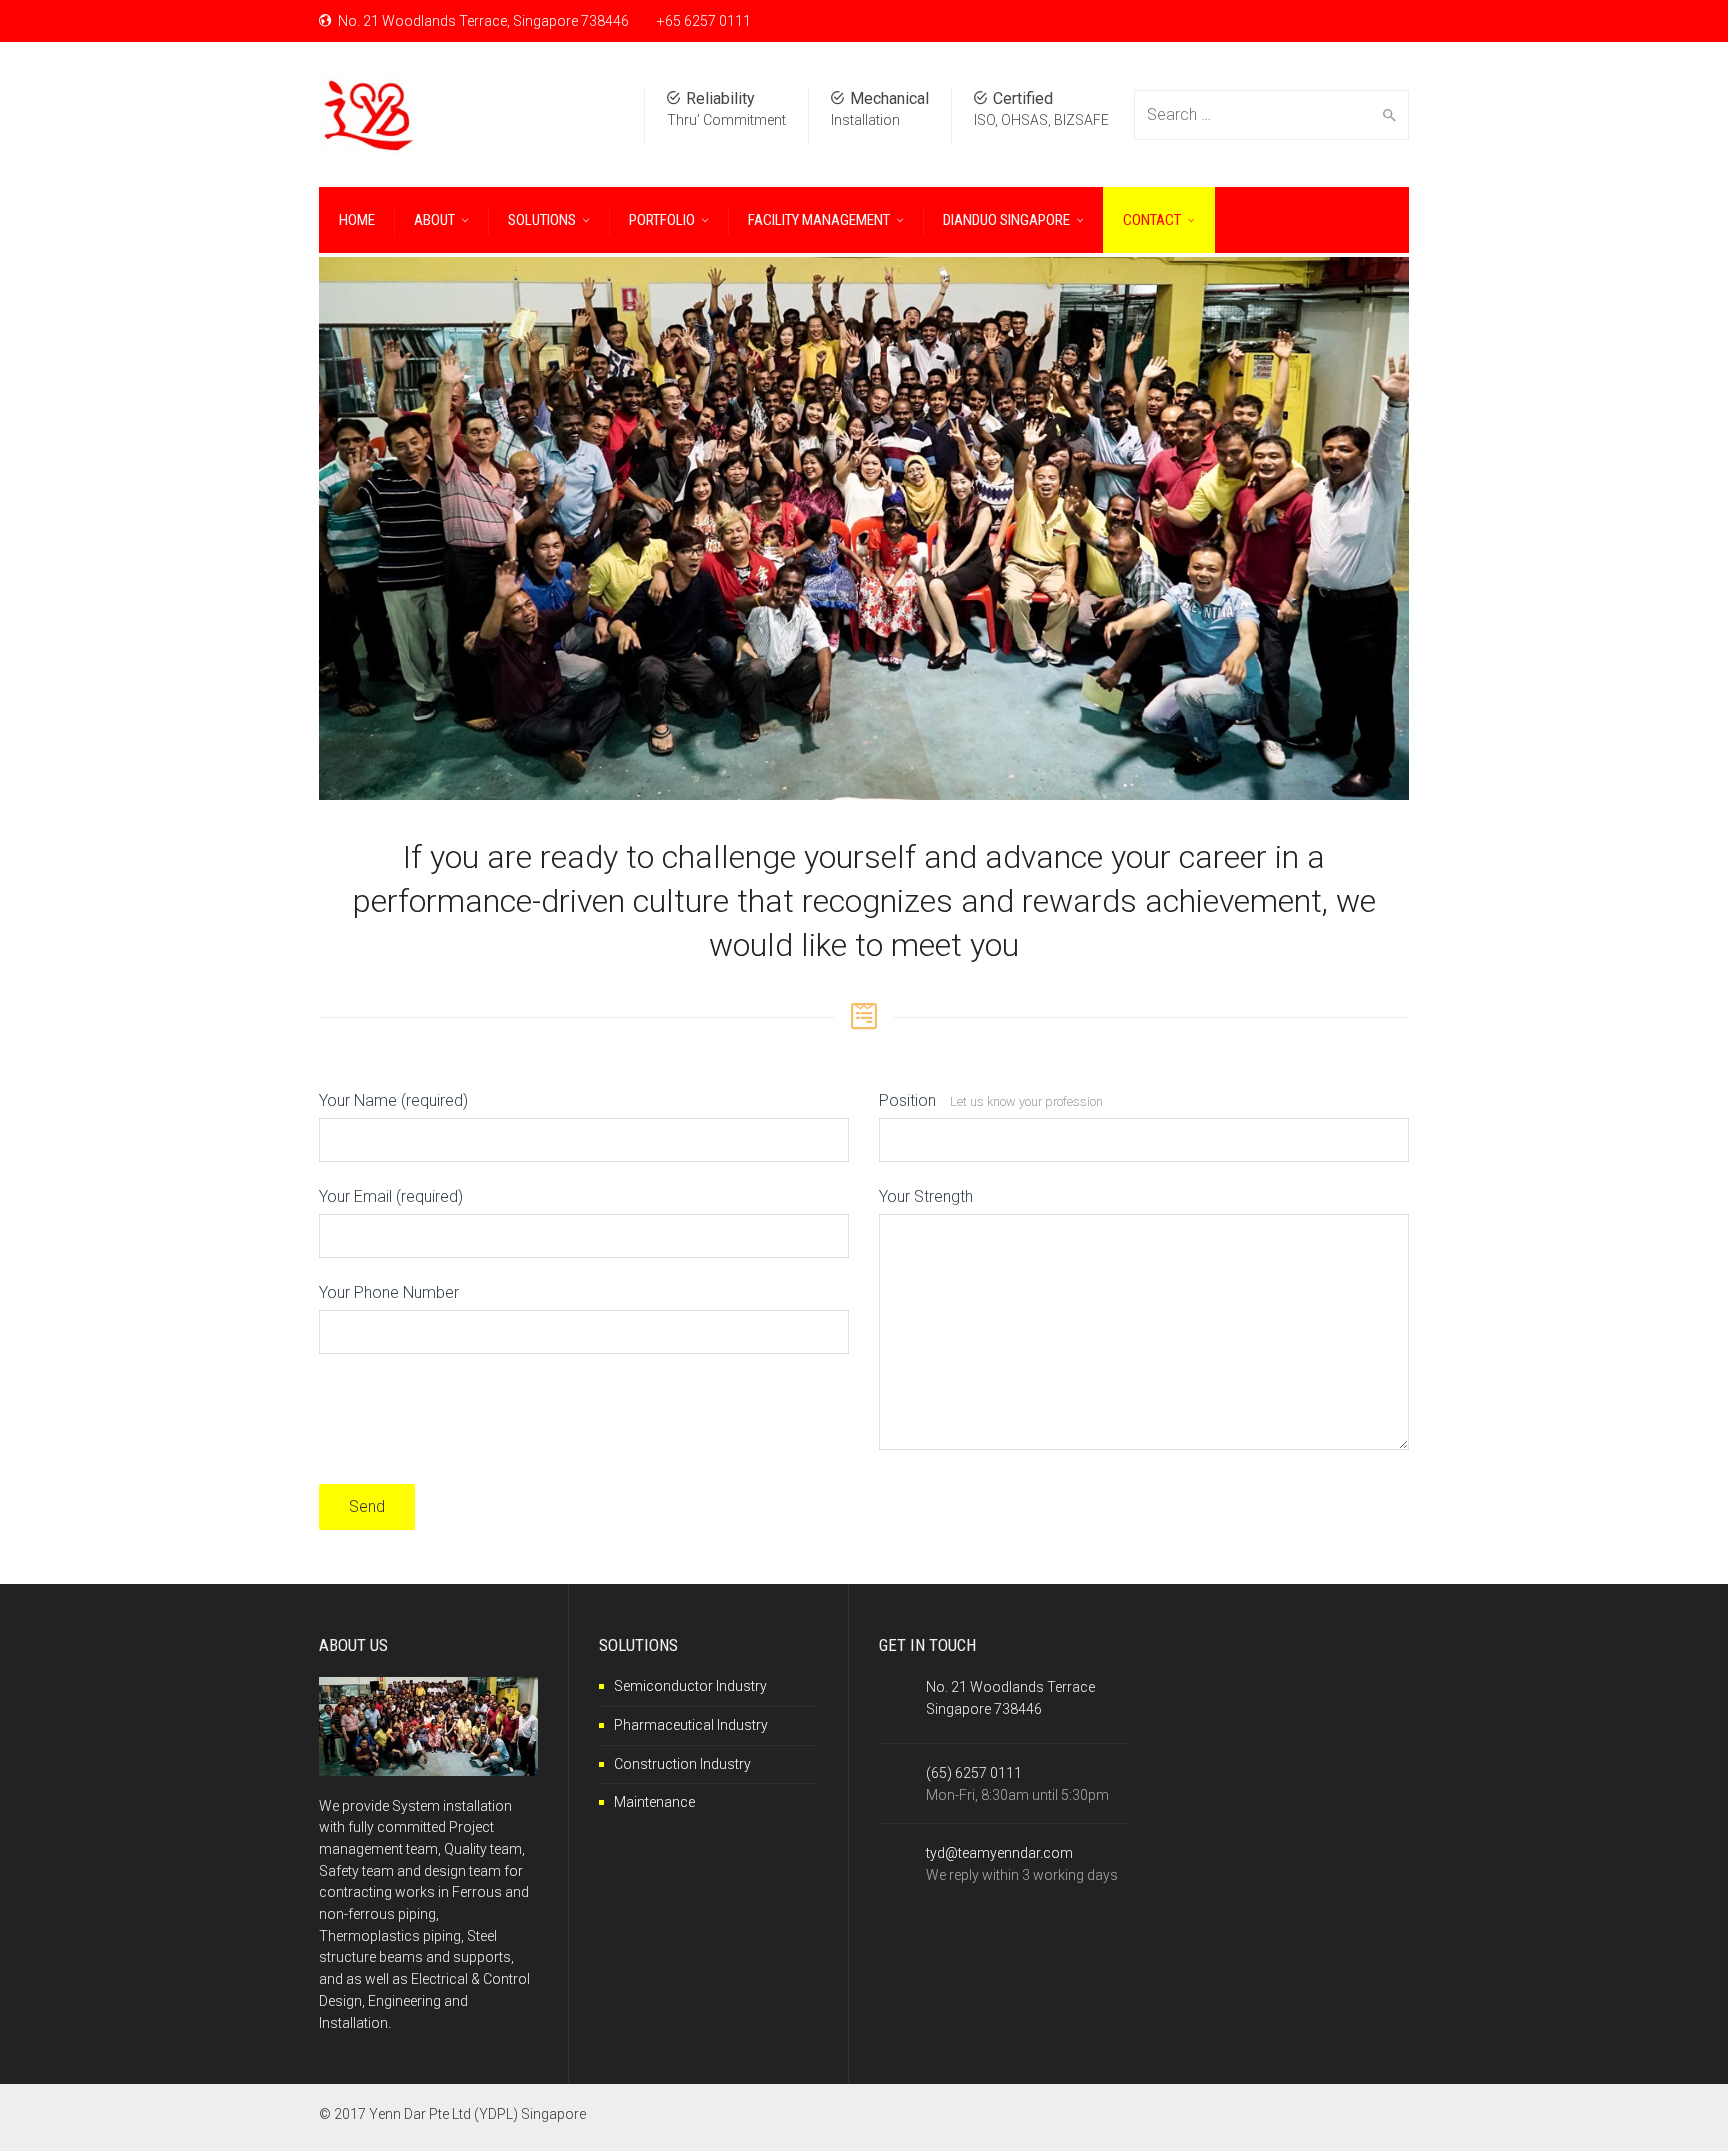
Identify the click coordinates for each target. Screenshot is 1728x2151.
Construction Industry (682, 1764)
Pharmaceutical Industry (691, 1725)
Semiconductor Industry (690, 1686)
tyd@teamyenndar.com (999, 1853)
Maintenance (654, 1802)
